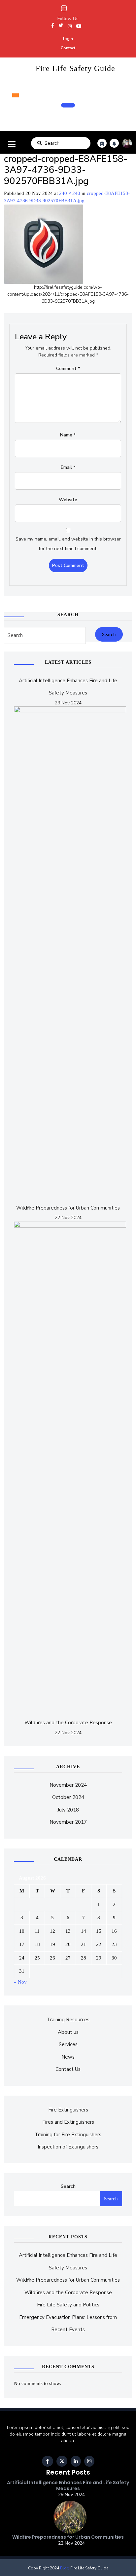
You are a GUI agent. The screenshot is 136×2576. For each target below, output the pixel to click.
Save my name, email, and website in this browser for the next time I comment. (68, 544)
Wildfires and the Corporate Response (68, 1723)
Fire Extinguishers (68, 2110)
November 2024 (68, 1785)
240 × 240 (70, 193)
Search (40, 143)
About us (68, 2032)
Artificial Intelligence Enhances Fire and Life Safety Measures (68, 2485)
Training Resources (68, 2020)
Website (68, 500)
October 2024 (68, 1797)
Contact (68, 48)
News (68, 2057)
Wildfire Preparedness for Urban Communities (68, 1208)
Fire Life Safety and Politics (68, 2305)
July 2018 (68, 1810)
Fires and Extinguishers (68, 2122)
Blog (64, 2568)
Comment (68, 369)
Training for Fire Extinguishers (68, 2135)
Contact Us (68, 2069)
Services (68, 2044)
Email (68, 467)
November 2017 (68, 1822)
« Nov (20, 1982)
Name (68, 435)
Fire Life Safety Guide (75, 68)
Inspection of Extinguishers (68, 2147)
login (68, 39)
